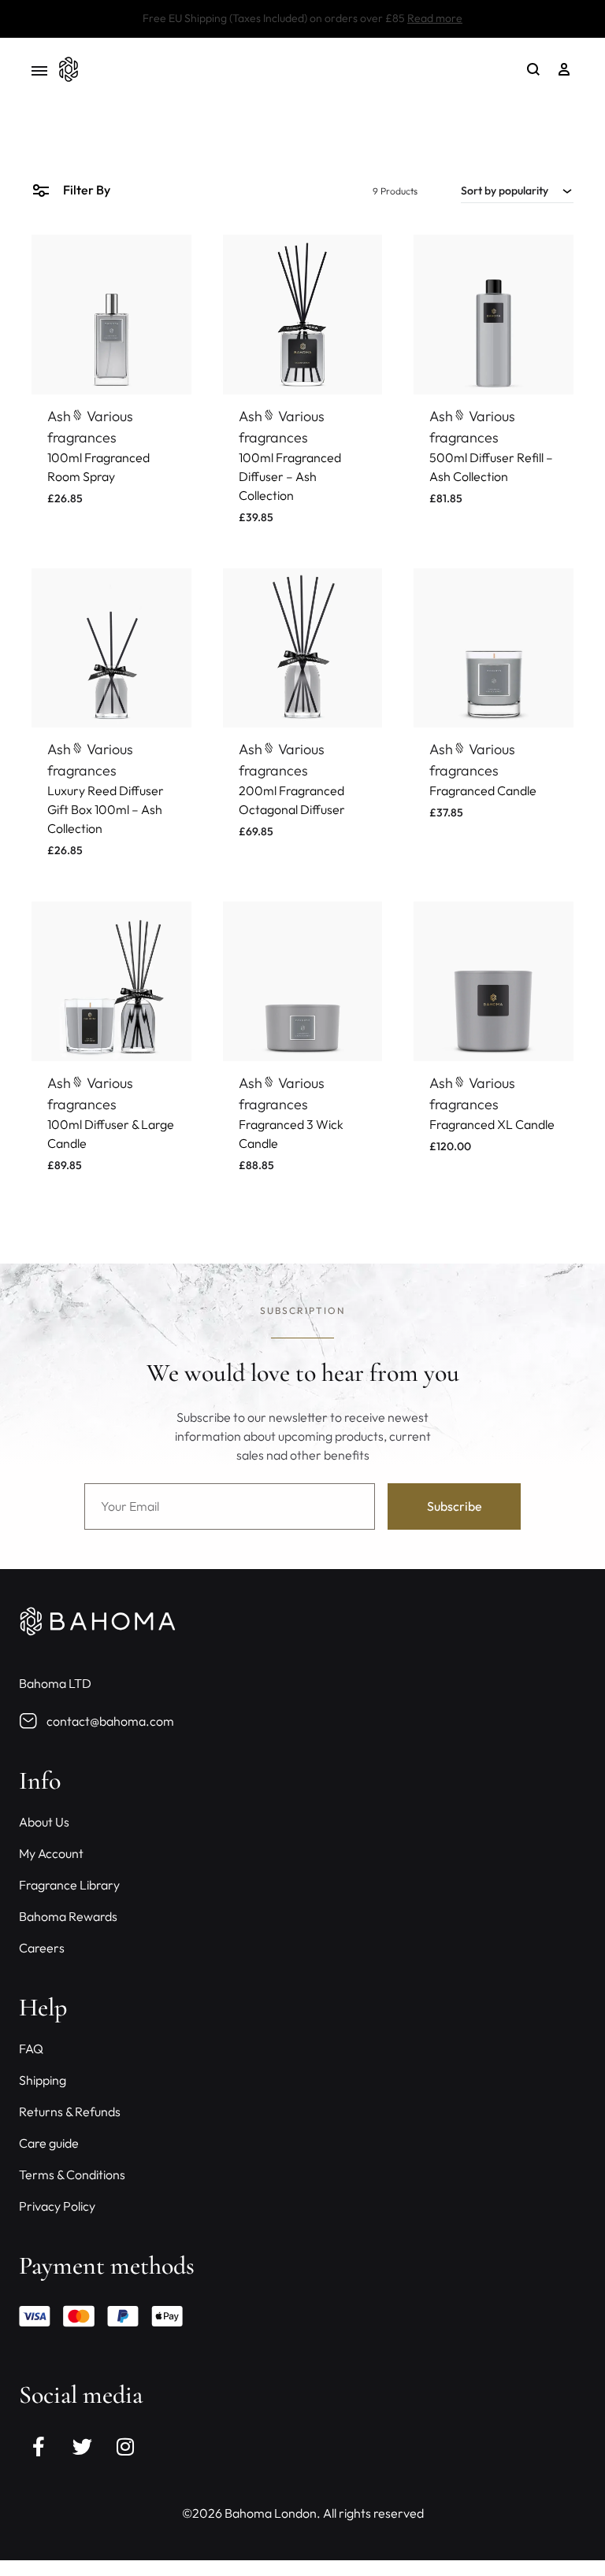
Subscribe (302, 1388)
